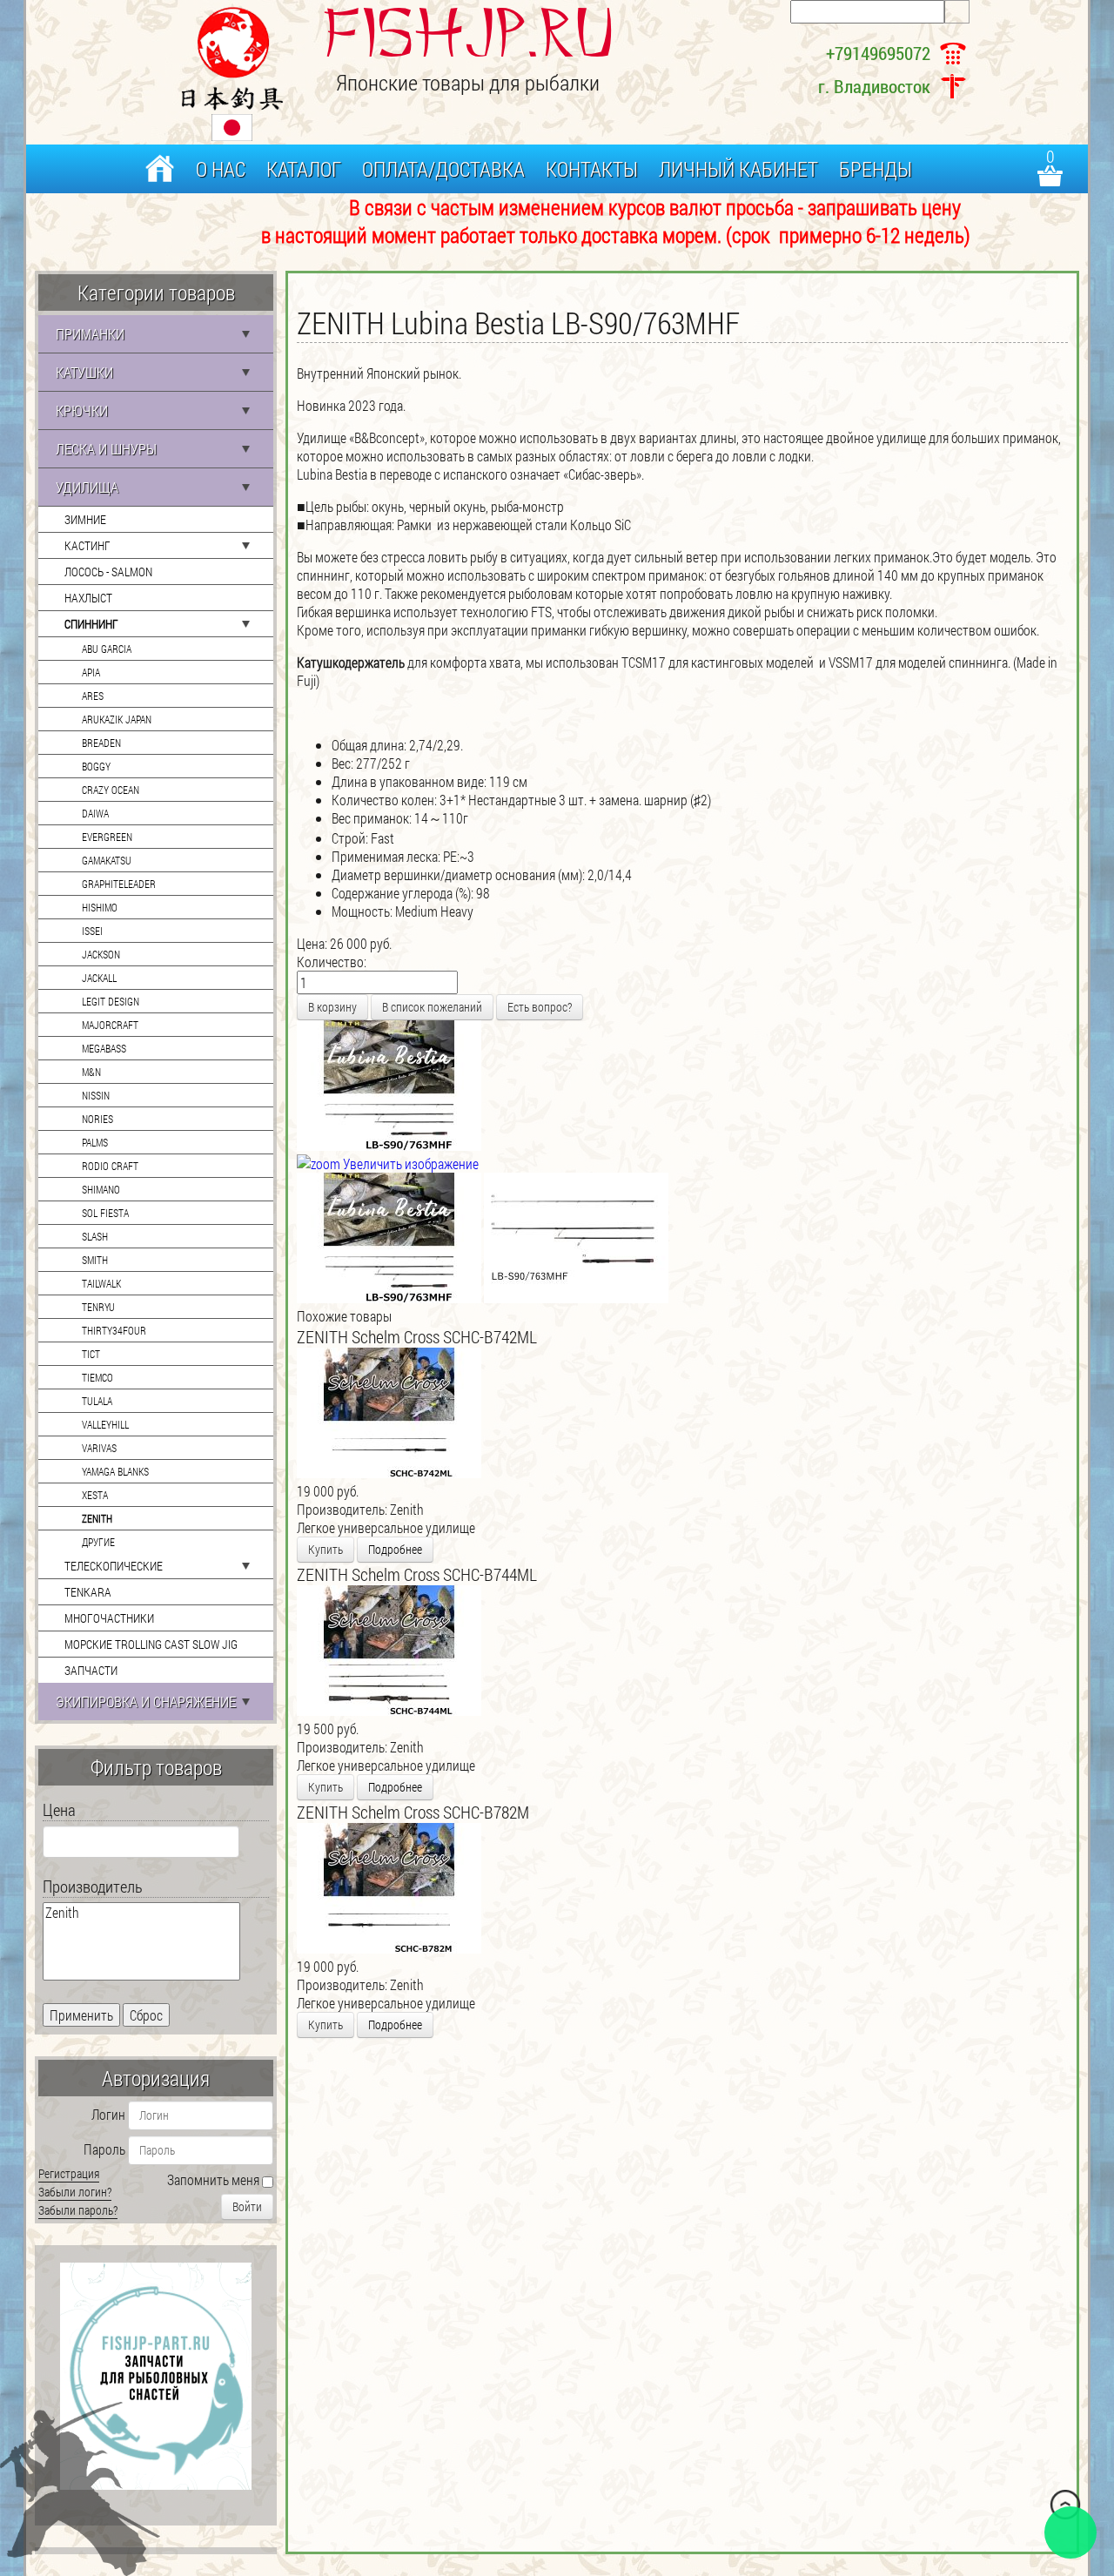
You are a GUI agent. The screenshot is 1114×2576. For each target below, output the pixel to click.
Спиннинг (91, 624)
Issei (92, 931)
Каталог (304, 169)
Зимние (85, 519)
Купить (325, 1549)
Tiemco (97, 1377)
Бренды (876, 169)
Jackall (99, 978)
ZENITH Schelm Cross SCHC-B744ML (417, 1574)
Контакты (592, 169)
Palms (95, 1142)
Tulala (97, 1401)
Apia (91, 672)
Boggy (96, 766)
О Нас (221, 169)
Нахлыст (88, 598)
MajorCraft (110, 1025)
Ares (93, 696)
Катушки (84, 372)
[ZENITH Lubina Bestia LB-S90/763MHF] (389, 1238)
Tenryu (98, 1307)
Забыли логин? (75, 2192)
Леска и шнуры (106, 449)
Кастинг (87, 545)
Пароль (104, 2149)
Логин (108, 2114)
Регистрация (69, 2173)
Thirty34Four (114, 1330)
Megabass (104, 1048)
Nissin (96, 1095)
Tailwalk (101, 1283)
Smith (95, 1260)
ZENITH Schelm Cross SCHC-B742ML (417, 1336)
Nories (97, 1119)
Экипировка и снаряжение (146, 1702)
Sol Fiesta (105, 1213)
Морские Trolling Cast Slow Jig (151, 1644)
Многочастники (109, 1618)
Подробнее (395, 1549)
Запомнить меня (213, 2179)
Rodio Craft (110, 1166)
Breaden (101, 743)
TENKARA (88, 1592)
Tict (91, 1354)
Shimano (101, 1189)
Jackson (101, 954)
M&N (91, 1072)
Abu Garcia (107, 649)
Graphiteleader (119, 884)
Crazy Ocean (111, 790)
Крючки (82, 410)
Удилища (87, 487)
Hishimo (100, 907)
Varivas (99, 1448)
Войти (247, 2206)
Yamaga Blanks (115, 1471)
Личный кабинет (738, 169)
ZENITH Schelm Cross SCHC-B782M (413, 1812)
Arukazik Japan (117, 719)
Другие (98, 1542)
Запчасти (91, 1670)
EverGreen (107, 837)
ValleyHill (105, 1424)
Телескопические (114, 1566)
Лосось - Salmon (108, 572)
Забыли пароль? (78, 2210)
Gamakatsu (107, 860)
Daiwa (95, 813)
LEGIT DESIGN (111, 1001)
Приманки (90, 334)
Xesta (95, 1495)
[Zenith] (141, 1913)
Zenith (97, 1518)
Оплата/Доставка (443, 169)
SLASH (95, 1236)
